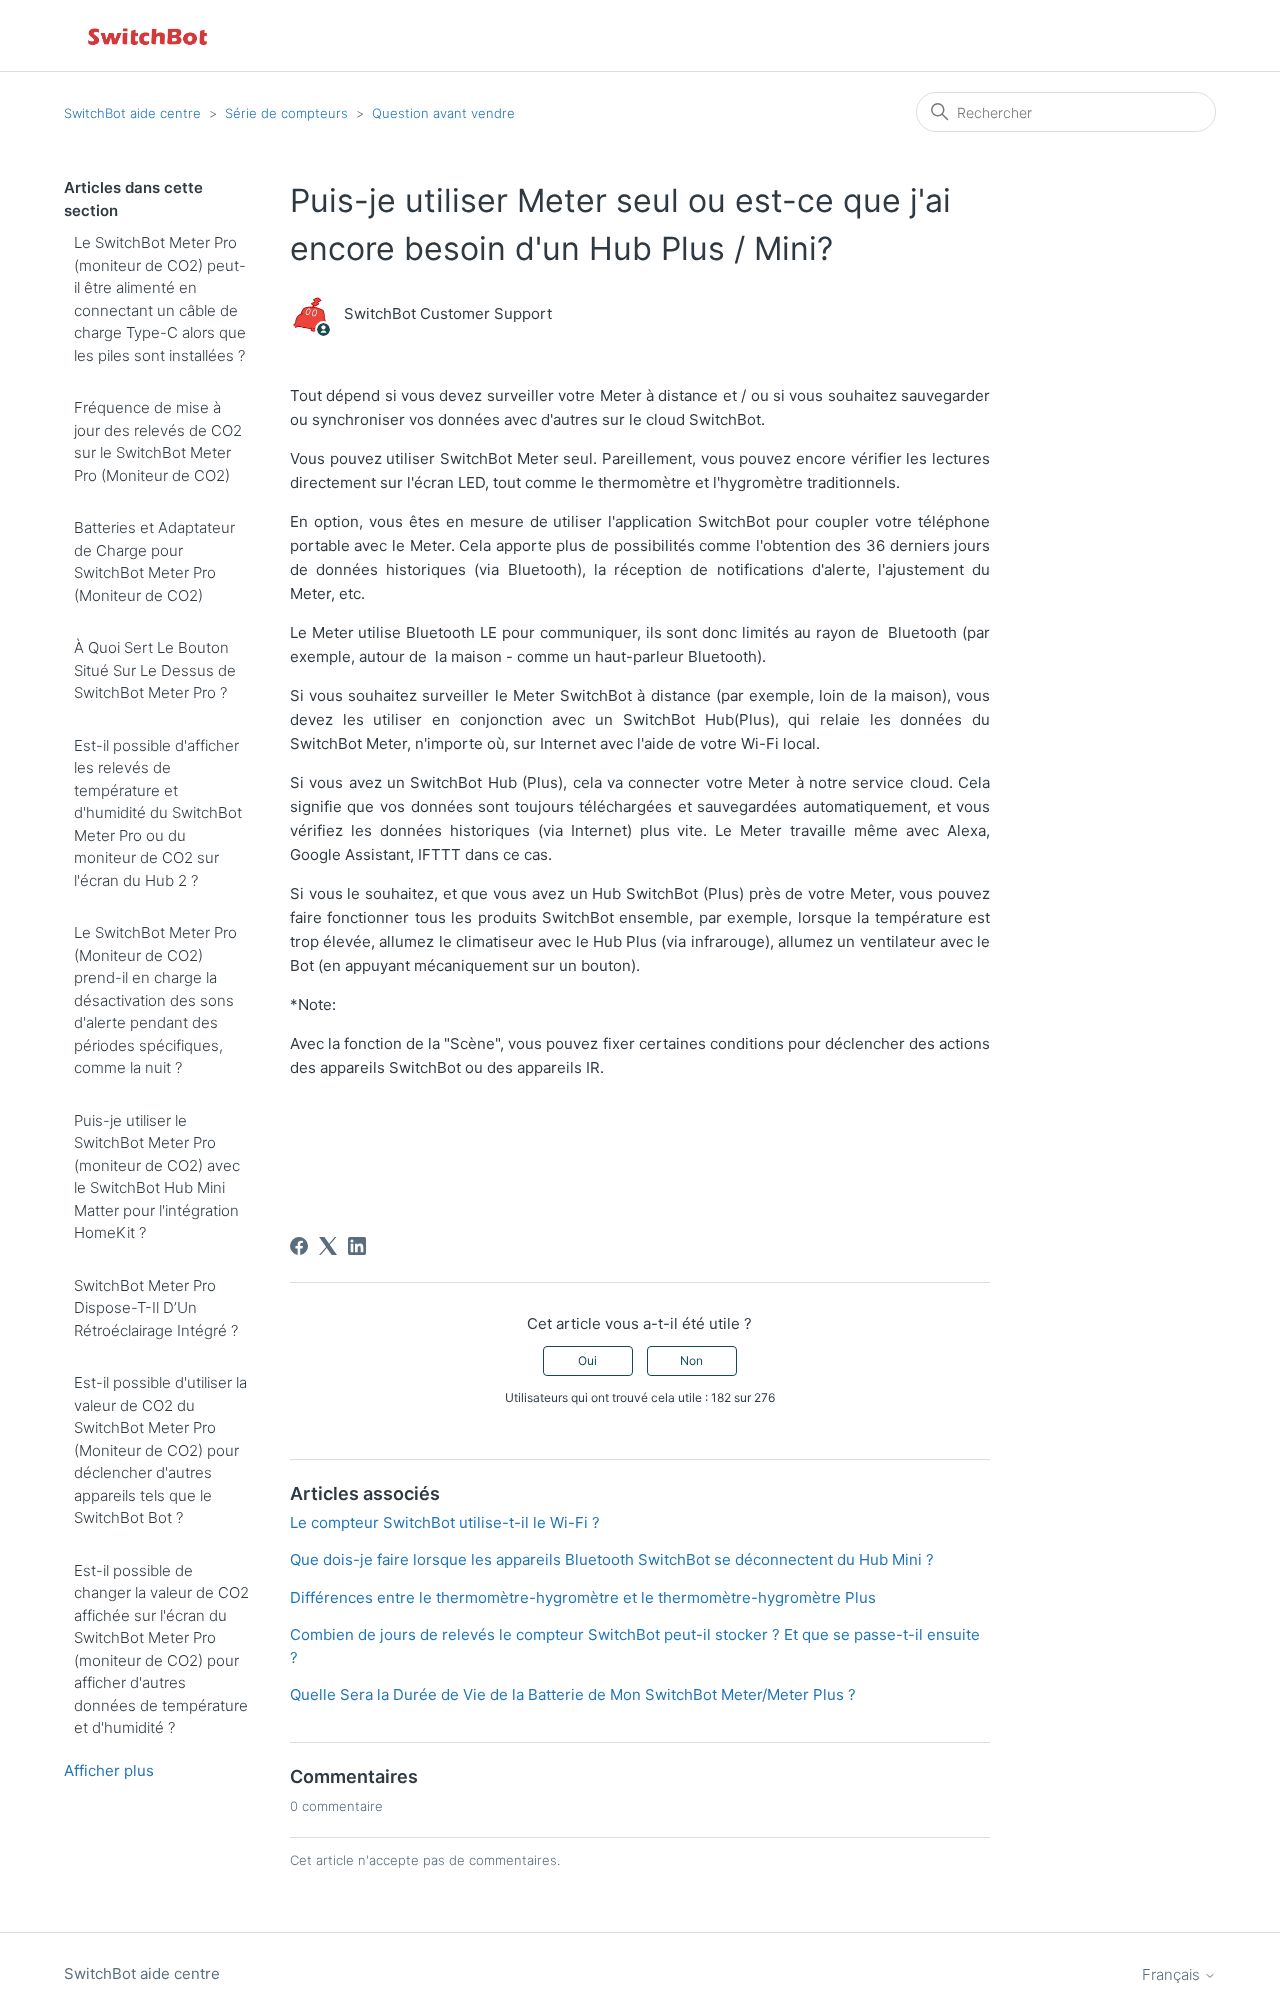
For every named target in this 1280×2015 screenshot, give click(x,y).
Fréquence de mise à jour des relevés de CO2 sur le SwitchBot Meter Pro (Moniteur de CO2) (158, 441)
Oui (587, 1360)
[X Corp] (328, 1246)
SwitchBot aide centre (132, 113)
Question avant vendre (443, 113)
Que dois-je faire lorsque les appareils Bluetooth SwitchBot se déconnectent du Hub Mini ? (612, 1559)
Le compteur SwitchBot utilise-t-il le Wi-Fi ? (445, 1522)
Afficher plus (109, 1770)
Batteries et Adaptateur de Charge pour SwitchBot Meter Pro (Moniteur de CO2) (154, 561)
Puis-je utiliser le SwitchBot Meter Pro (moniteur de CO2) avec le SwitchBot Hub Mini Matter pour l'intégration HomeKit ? (157, 1177)
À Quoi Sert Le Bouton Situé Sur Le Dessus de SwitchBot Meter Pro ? (155, 670)
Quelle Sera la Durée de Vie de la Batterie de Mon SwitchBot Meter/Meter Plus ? (573, 1694)
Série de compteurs (286, 113)
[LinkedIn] (357, 1246)
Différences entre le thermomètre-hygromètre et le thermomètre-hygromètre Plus (583, 1597)
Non (691, 1360)
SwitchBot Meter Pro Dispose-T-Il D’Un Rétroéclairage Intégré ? (156, 1308)
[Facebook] (299, 1246)
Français (1173, 1974)
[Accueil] (149, 35)
